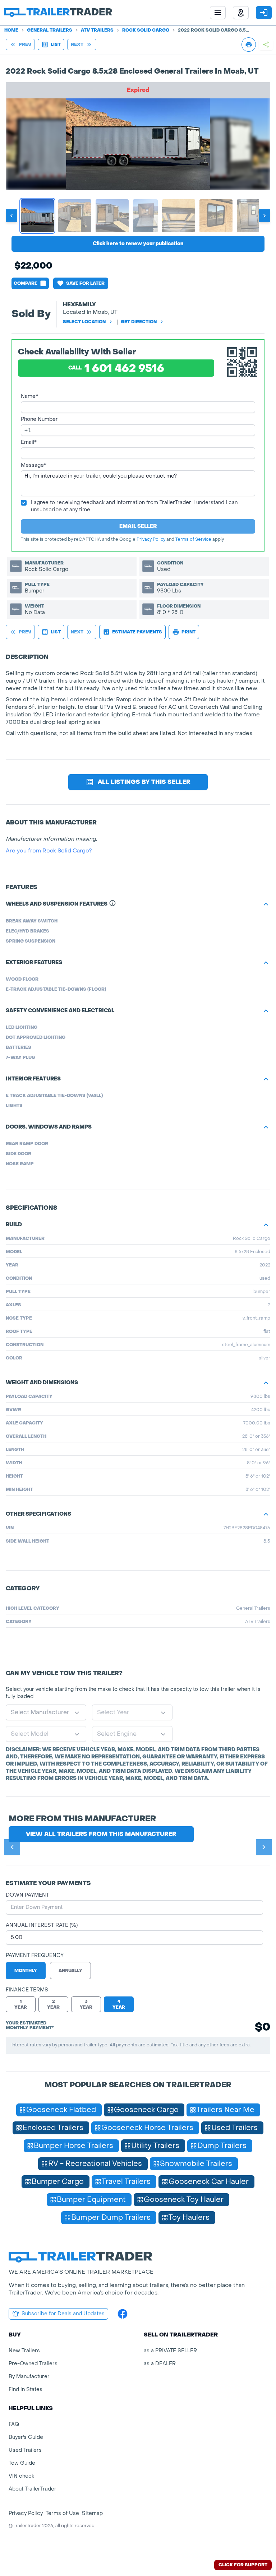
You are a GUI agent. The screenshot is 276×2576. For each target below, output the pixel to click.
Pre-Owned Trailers (33, 2364)
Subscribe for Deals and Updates (63, 2314)
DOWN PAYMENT (27, 1895)
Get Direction (139, 322)
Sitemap (92, 2513)
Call (116, 369)
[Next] (264, 1847)
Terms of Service (193, 539)
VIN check (21, 2476)
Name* (29, 396)
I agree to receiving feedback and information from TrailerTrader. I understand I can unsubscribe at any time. (134, 506)
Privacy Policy (151, 539)
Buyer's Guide (26, 2437)
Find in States (26, 2389)
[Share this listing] (266, 45)
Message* (34, 465)
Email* (29, 442)
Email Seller (138, 526)
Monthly (26, 1971)
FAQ (14, 2424)
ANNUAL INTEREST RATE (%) (42, 1925)
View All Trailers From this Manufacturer (101, 1834)
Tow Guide (22, 2463)
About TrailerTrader (33, 2489)
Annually (70, 1971)
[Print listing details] (249, 45)
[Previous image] (11, 216)
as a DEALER (160, 2364)
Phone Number (39, 419)
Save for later (85, 283)
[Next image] (264, 216)
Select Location (84, 322)
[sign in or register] (264, 13)
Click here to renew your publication (138, 244)
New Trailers (24, 2351)
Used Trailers (25, 2450)
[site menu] (218, 13)
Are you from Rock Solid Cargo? (49, 851)
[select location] (241, 13)
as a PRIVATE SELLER (170, 2351)
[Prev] (12, 1847)
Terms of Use (62, 2513)
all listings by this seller (144, 782)
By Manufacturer (29, 2377)
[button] (241, 13)
